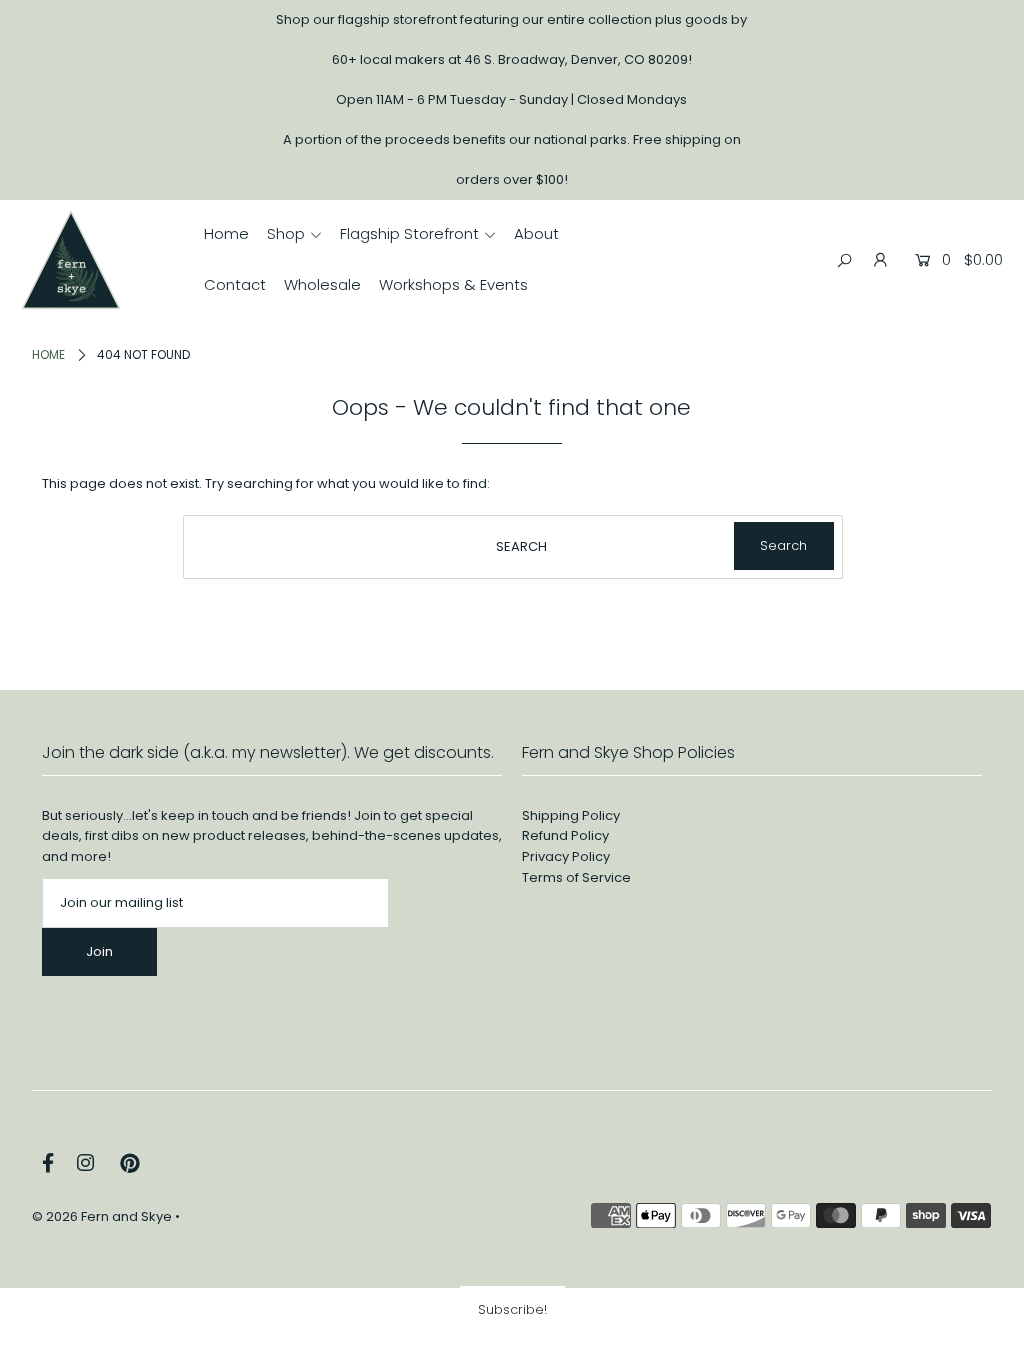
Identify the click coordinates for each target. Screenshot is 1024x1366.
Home (48, 354)
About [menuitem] (536, 233)
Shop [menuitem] (286, 233)
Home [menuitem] (226, 233)
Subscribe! (512, 1309)
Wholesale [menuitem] (322, 284)
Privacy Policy (566, 856)
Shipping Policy (571, 815)
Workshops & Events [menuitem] (453, 284)
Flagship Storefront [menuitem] (409, 233)
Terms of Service (576, 877)
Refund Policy (565, 835)
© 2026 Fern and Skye (102, 1216)
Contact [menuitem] (235, 284)
